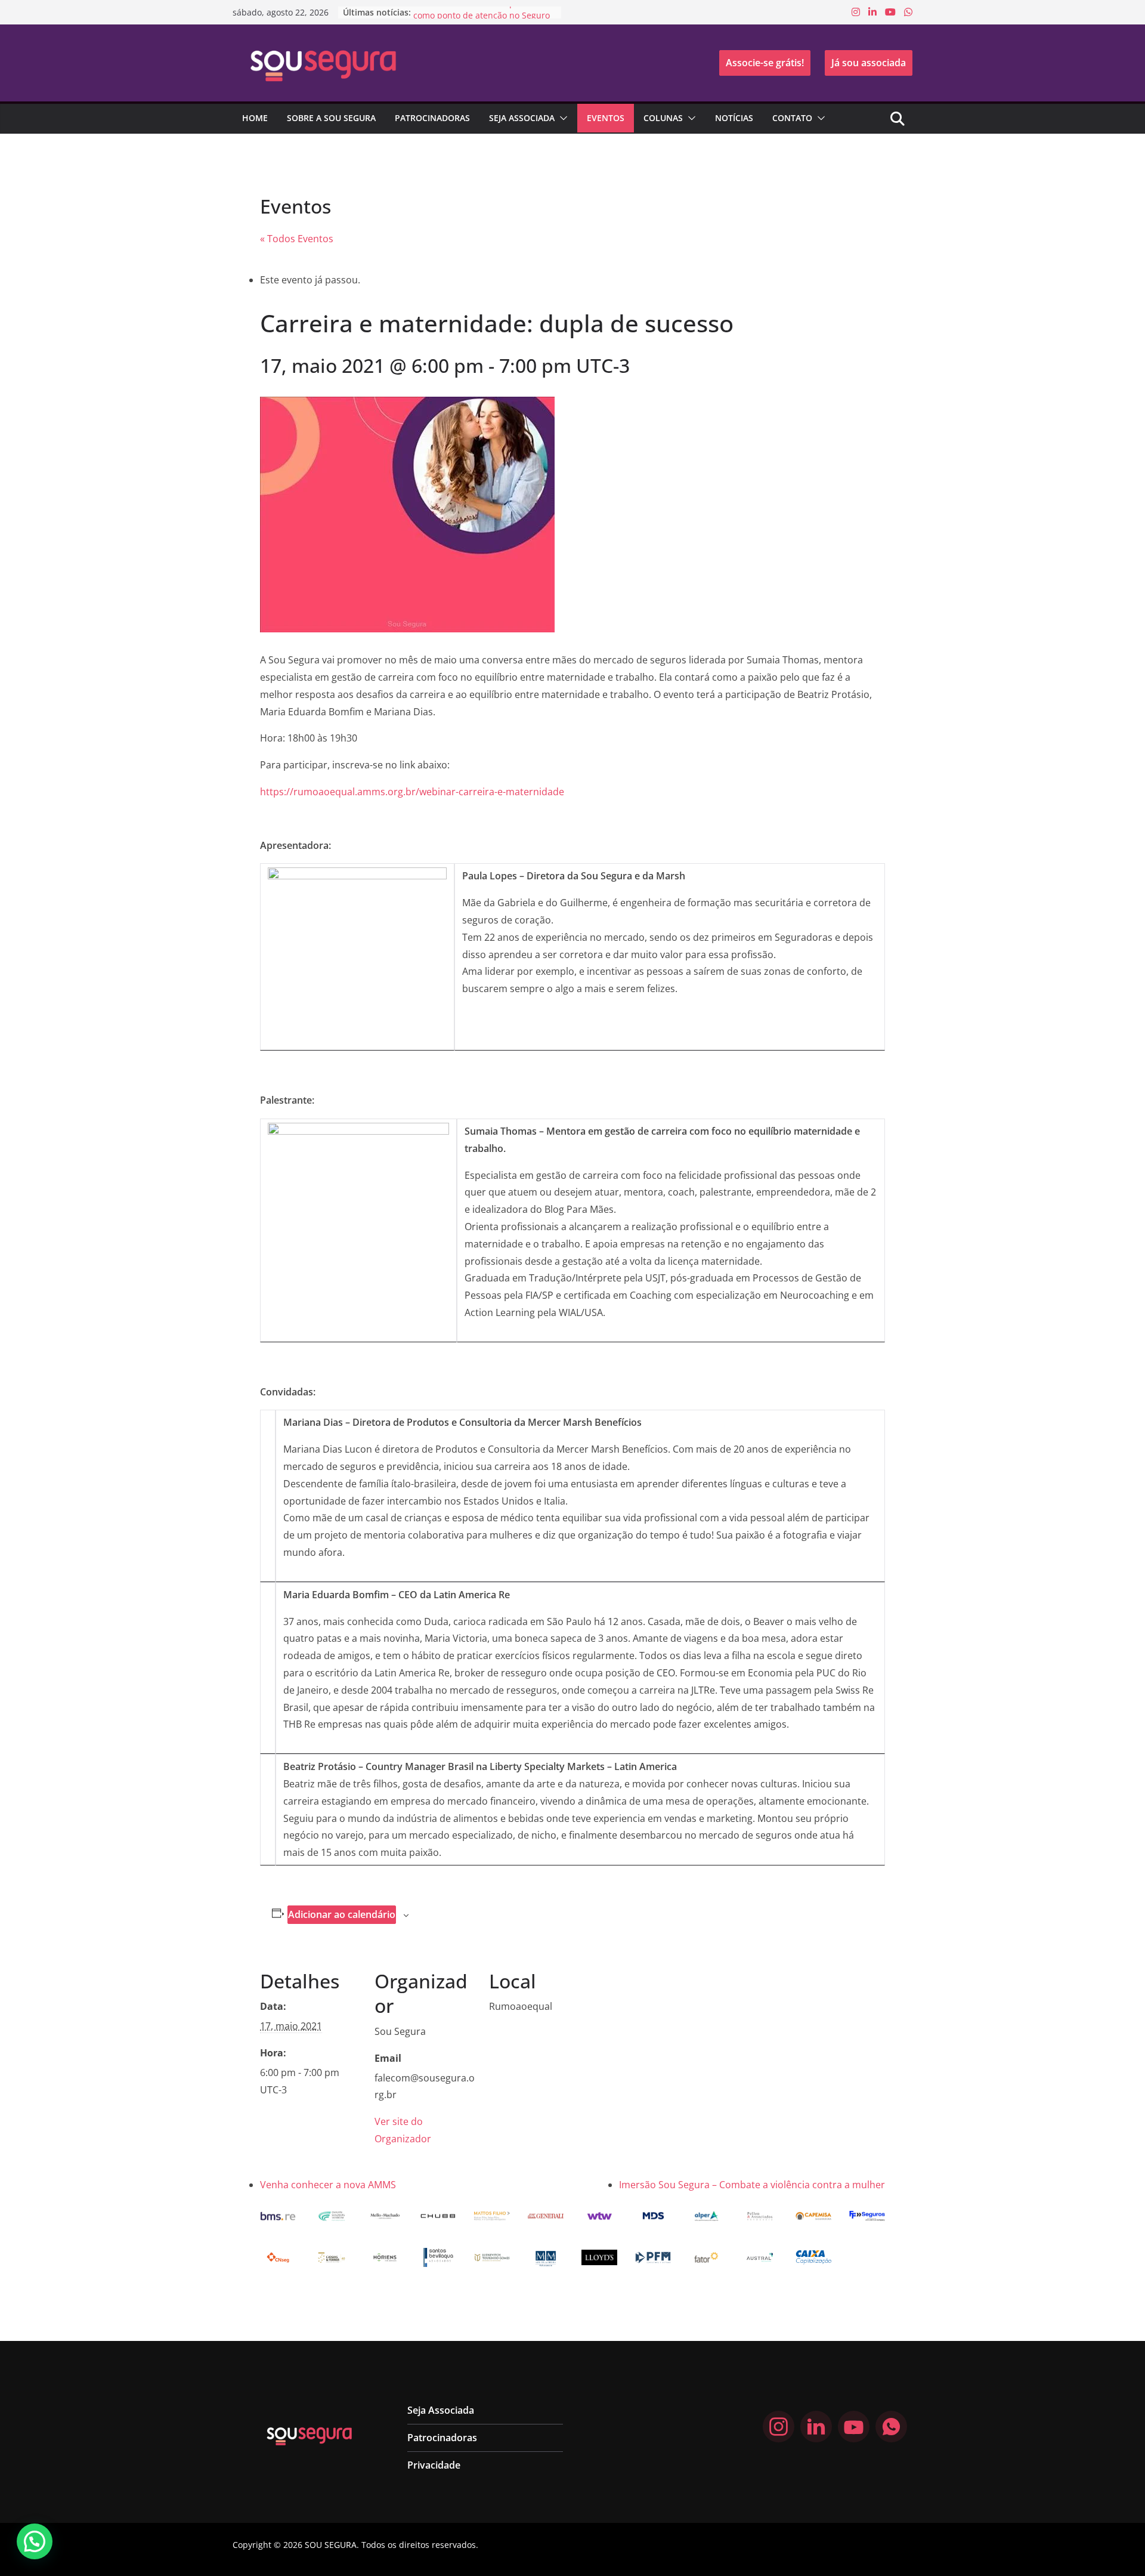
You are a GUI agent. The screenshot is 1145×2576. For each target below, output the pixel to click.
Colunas (663, 118)
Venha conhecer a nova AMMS (328, 2185)
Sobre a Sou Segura (331, 118)
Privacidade (434, 2465)
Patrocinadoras (432, 118)
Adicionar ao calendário (342, 1914)
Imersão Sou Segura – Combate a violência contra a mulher (752, 2185)
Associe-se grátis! (765, 63)
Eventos (606, 118)
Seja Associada (522, 118)
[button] (561, 118)
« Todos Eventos (297, 239)
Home (255, 118)
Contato (792, 118)
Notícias (734, 118)
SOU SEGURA (331, 2545)
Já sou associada (869, 63)
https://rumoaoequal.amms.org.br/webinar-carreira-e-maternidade (412, 792)
